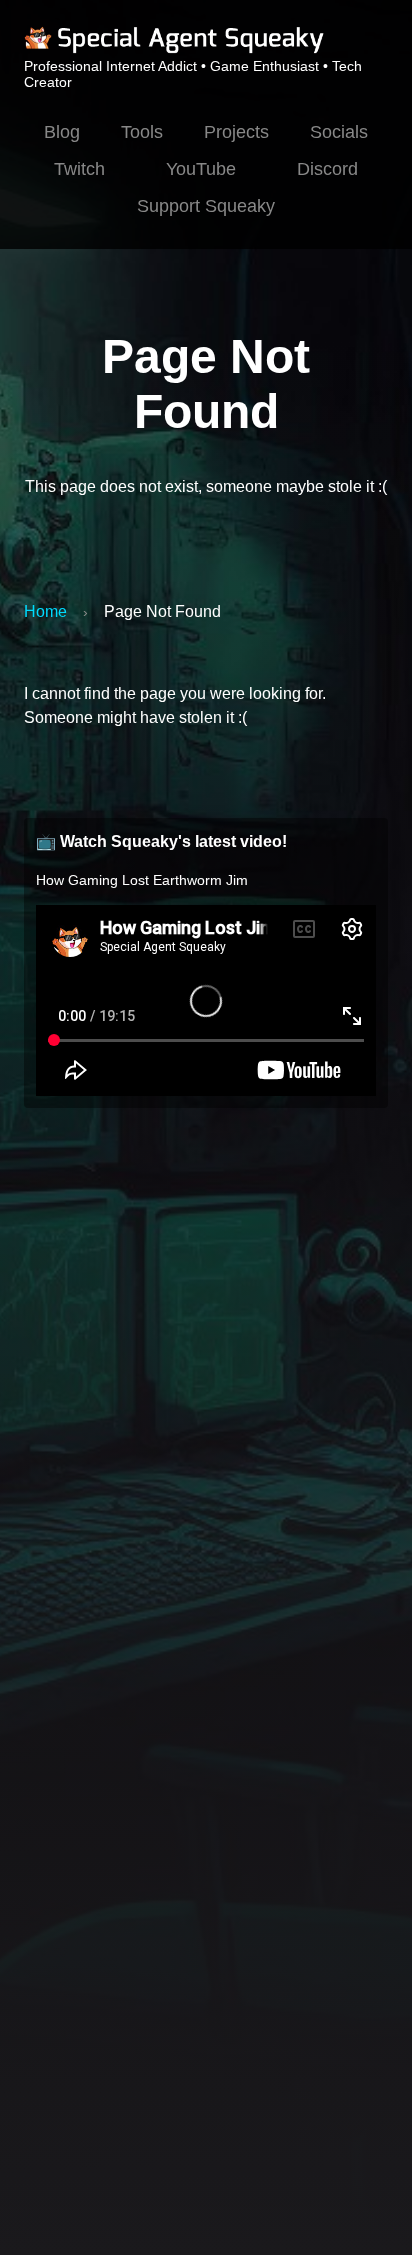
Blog (62, 132)
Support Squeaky (206, 206)
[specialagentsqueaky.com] (174, 50)
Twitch (79, 169)
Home (45, 611)
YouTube (201, 169)
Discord (327, 169)
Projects (236, 132)
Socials (339, 132)
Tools (142, 132)
